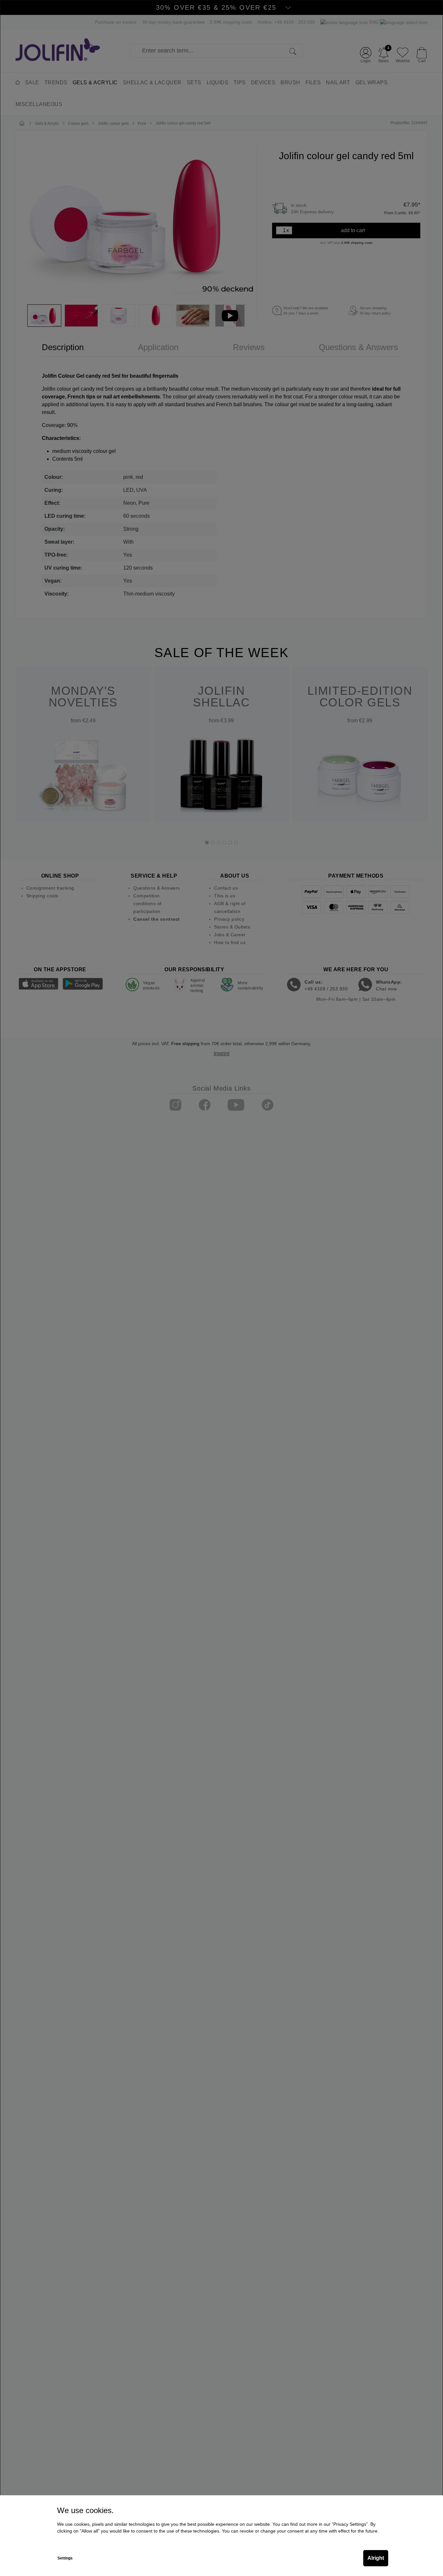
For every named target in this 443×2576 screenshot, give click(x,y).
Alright (376, 2558)
